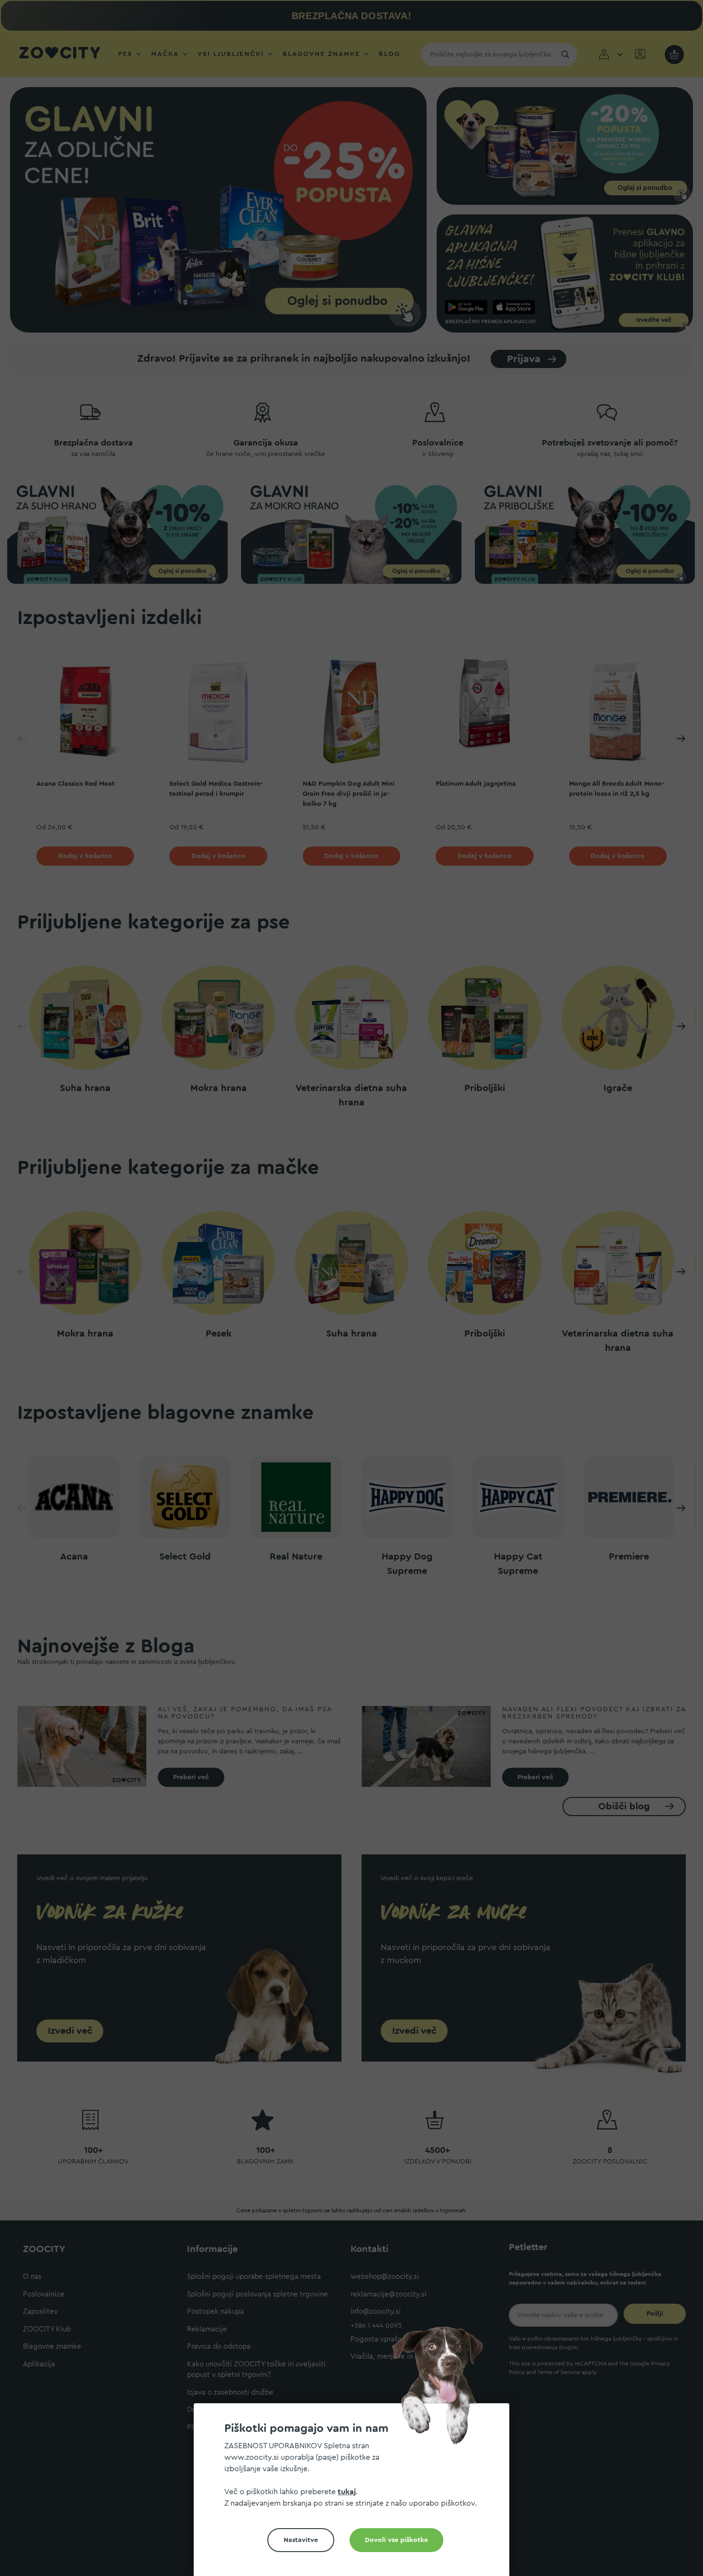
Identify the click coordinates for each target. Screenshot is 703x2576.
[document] (355, 2493)
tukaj (347, 2492)
